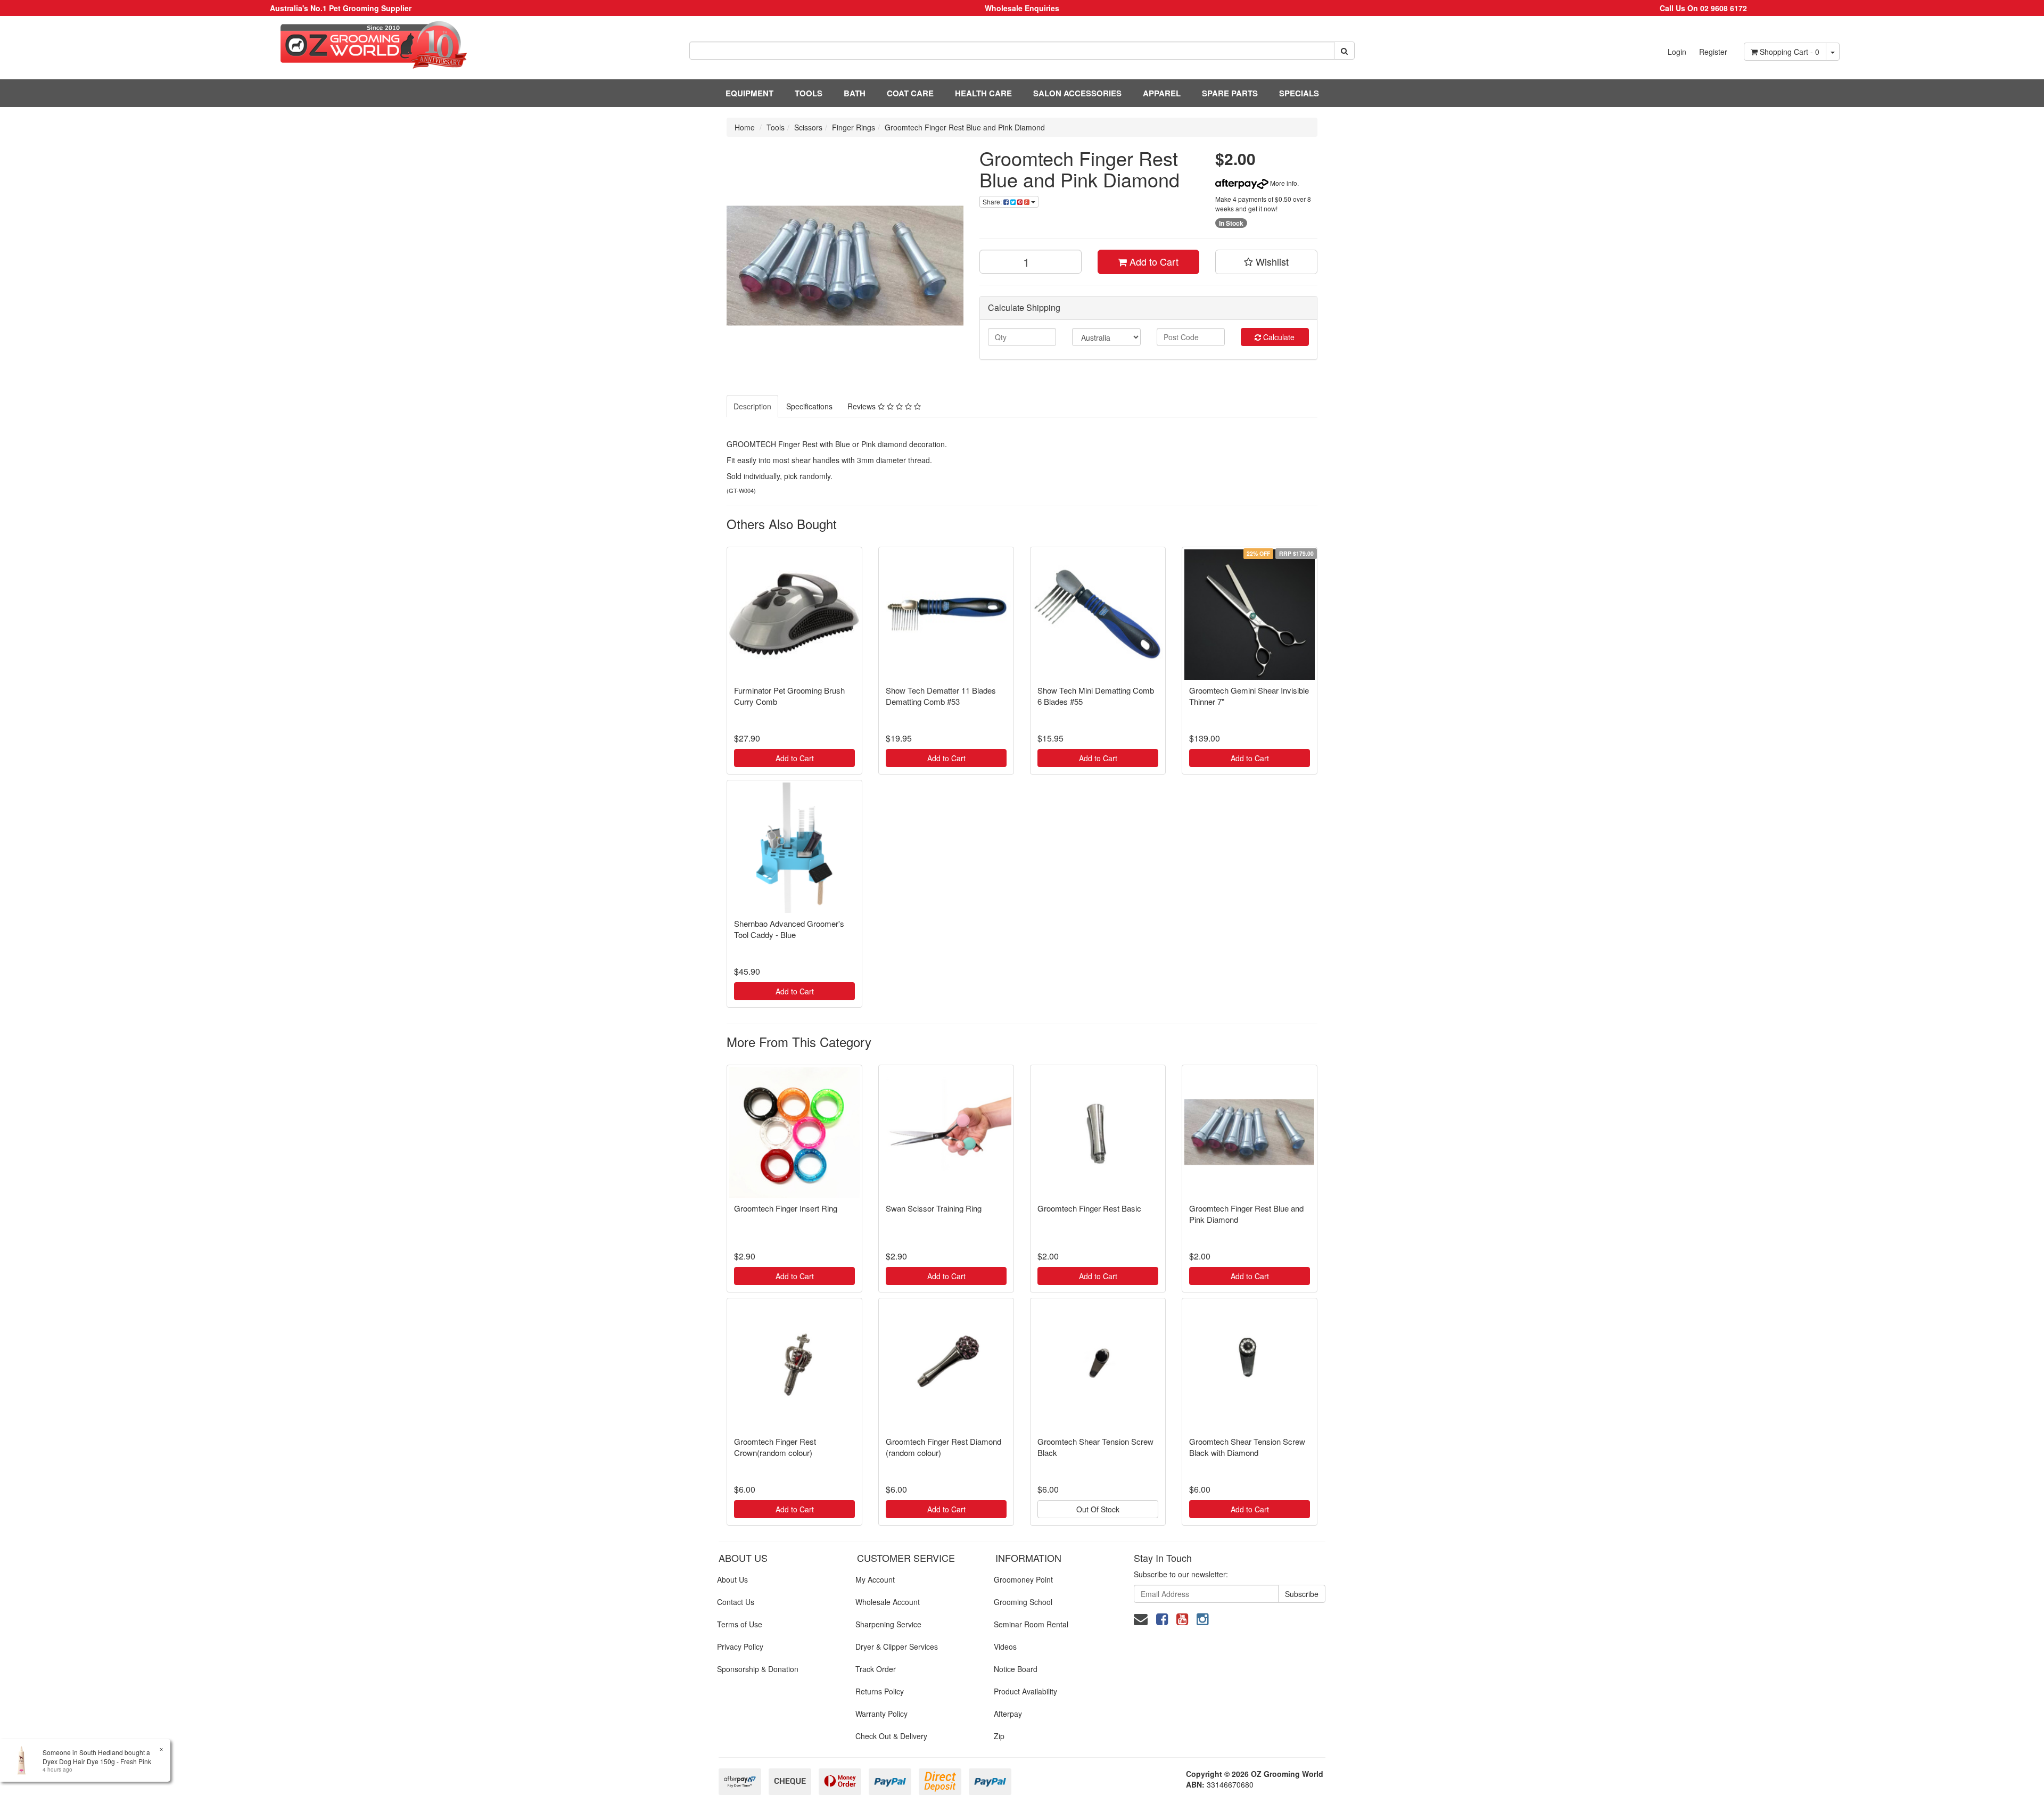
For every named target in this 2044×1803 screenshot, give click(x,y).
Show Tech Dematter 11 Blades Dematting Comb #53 (941, 696)
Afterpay (1008, 1714)
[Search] (1344, 51)
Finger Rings (854, 127)
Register (1713, 52)
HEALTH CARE (983, 93)
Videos (1005, 1646)
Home (745, 127)
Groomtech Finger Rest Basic (1089, 1208)
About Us (732, 1579)
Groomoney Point (1023, 1579)
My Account (875, 1579)
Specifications (809, 406)
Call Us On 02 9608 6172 (1703, 8)
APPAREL (1162, 93)
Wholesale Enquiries (1022, 8)
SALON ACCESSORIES (1077, 93)
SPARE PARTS (1230, 93)
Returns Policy (880, 1691)
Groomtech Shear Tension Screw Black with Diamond (1247, 1447)
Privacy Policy (740, 1646)
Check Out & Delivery (891, 1736)
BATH (855, 93)
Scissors (808, 127)
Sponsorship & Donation (758, 1669)
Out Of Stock (1098, 1509)
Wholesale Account (888, 1602)
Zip (999, 1736)
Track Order (876, 1669)
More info (1283, 183)
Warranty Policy (881, 1714)
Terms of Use (740, 1624)
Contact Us (736, 1602)
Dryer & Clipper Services (897, 1646)
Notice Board (1016, 1669)
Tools (776, 127)
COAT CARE (910, 93)
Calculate (1278, 337)
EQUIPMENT (749, 93)
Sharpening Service (888, 1624)
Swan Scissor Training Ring (934, 1208)
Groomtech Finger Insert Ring (786, 1208)
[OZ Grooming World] (341, 45)
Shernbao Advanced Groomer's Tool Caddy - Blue (789, 929)
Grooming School (1023, 1602)
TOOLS (809, 93)
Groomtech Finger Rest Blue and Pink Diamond (965, 127)
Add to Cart (1153, 261)
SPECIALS (1299, 93)
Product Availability (1025, 1691)
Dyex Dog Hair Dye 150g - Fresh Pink (97, 1761)
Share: (993, 201)
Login (1677, 52)
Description (752, 406)
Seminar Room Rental (1031, 1624)
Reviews (863, 406)
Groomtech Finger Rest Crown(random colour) (775, 1447)
